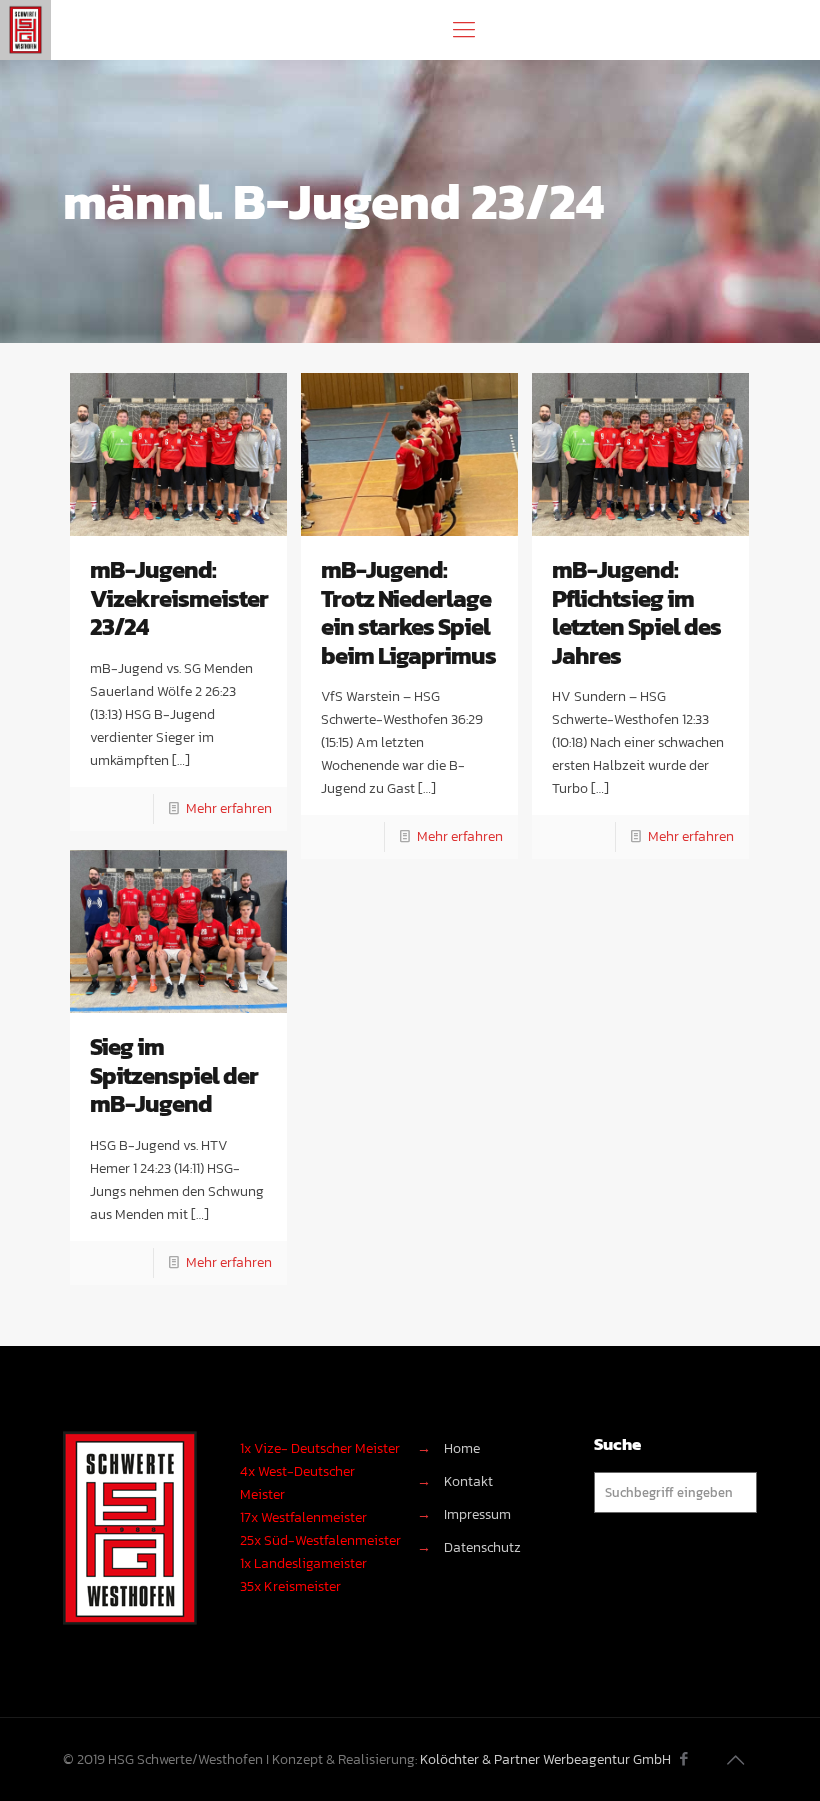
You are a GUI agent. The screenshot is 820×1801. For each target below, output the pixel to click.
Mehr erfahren (229, 808)
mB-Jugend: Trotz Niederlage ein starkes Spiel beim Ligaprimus (408, 612)
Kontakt (468, 1481)
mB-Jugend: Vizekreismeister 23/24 (179, 598)
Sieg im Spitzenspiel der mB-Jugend (174, 1075)
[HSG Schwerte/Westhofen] (25, 30)
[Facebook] (684, 1758)
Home (462, 1448)
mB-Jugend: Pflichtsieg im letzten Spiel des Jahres (636, 612)
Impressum (477, 1514)
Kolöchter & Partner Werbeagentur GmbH (545, 1759)
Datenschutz (482, 1547)
